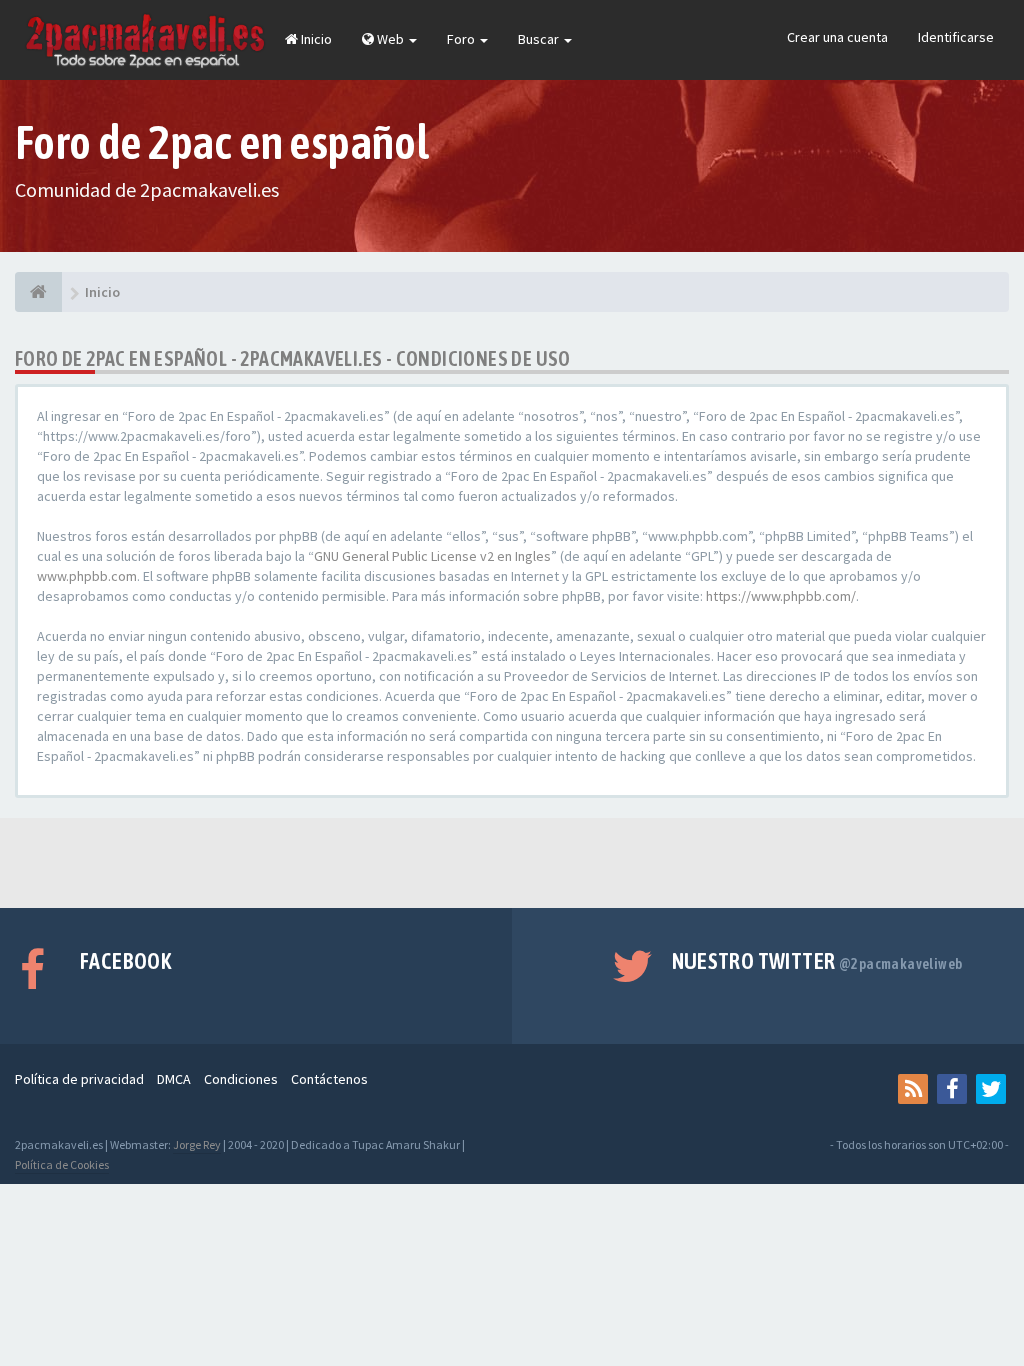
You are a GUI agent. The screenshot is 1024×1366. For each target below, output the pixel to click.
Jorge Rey (197, 1144)
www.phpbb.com (87, 576)
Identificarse (956, 37)
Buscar (540, 39)
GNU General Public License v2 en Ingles (432, 556)
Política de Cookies (62, 1164)
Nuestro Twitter (817, 961)
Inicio (315, 39)
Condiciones (241, 1079)
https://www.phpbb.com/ (781, 596)
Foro (462, 39)
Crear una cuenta (837, 37)
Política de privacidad (79, 1079)
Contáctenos (329, 1079)
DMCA (174, 1079)
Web (390, 39)
